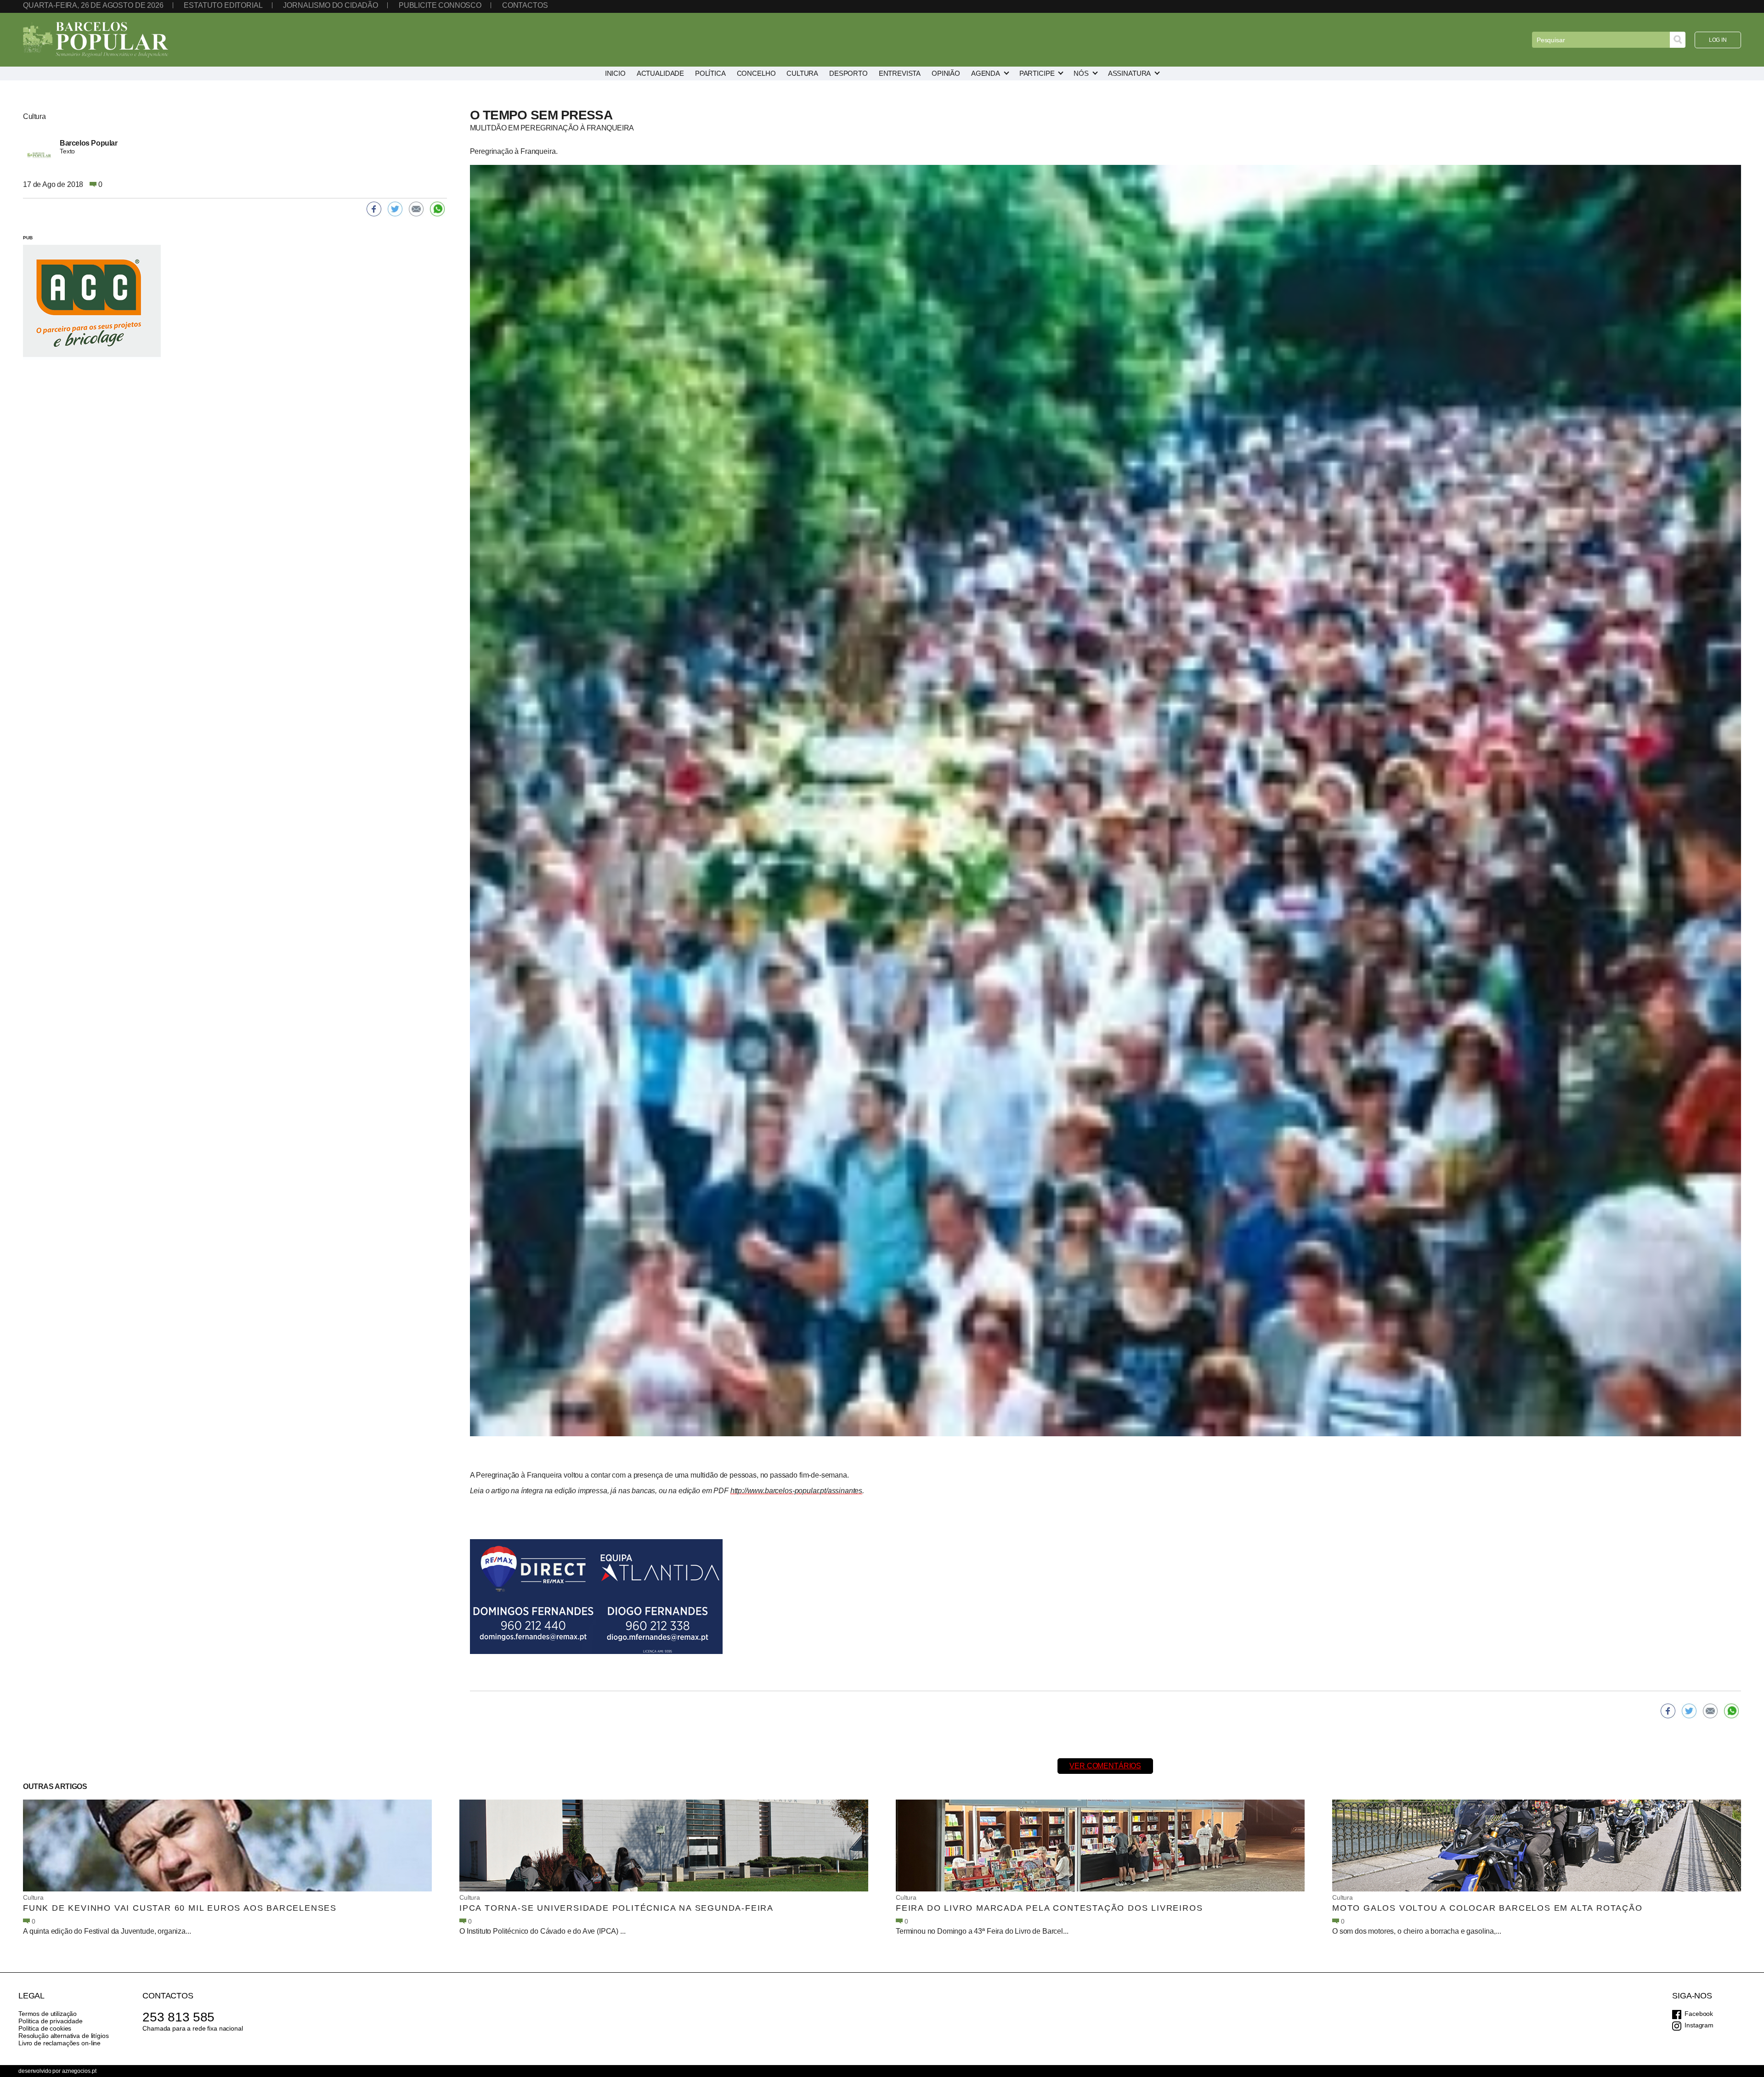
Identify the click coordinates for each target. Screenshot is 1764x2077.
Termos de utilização (48, 2014)
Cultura (33, 1897)
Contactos (525, 5)
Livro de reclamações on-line (59, 2043)
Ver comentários (1105, 1766)
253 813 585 (178, 2017)
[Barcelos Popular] (96, 40)
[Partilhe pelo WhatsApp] (1731, 1711)
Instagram (1699, 2025)
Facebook (1699, 2014)
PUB (28, 238)
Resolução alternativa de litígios (63, 2036)
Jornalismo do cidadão (331, 5)
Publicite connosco (440, 5)
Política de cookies (45, 2028)
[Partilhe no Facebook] (1668, 1711)
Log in (1718, 40)
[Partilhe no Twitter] (1689, 1711)
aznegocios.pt (79, 2071)
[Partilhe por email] (1710, 1711)
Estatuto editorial (223, 5)
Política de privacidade (51, 2021)
